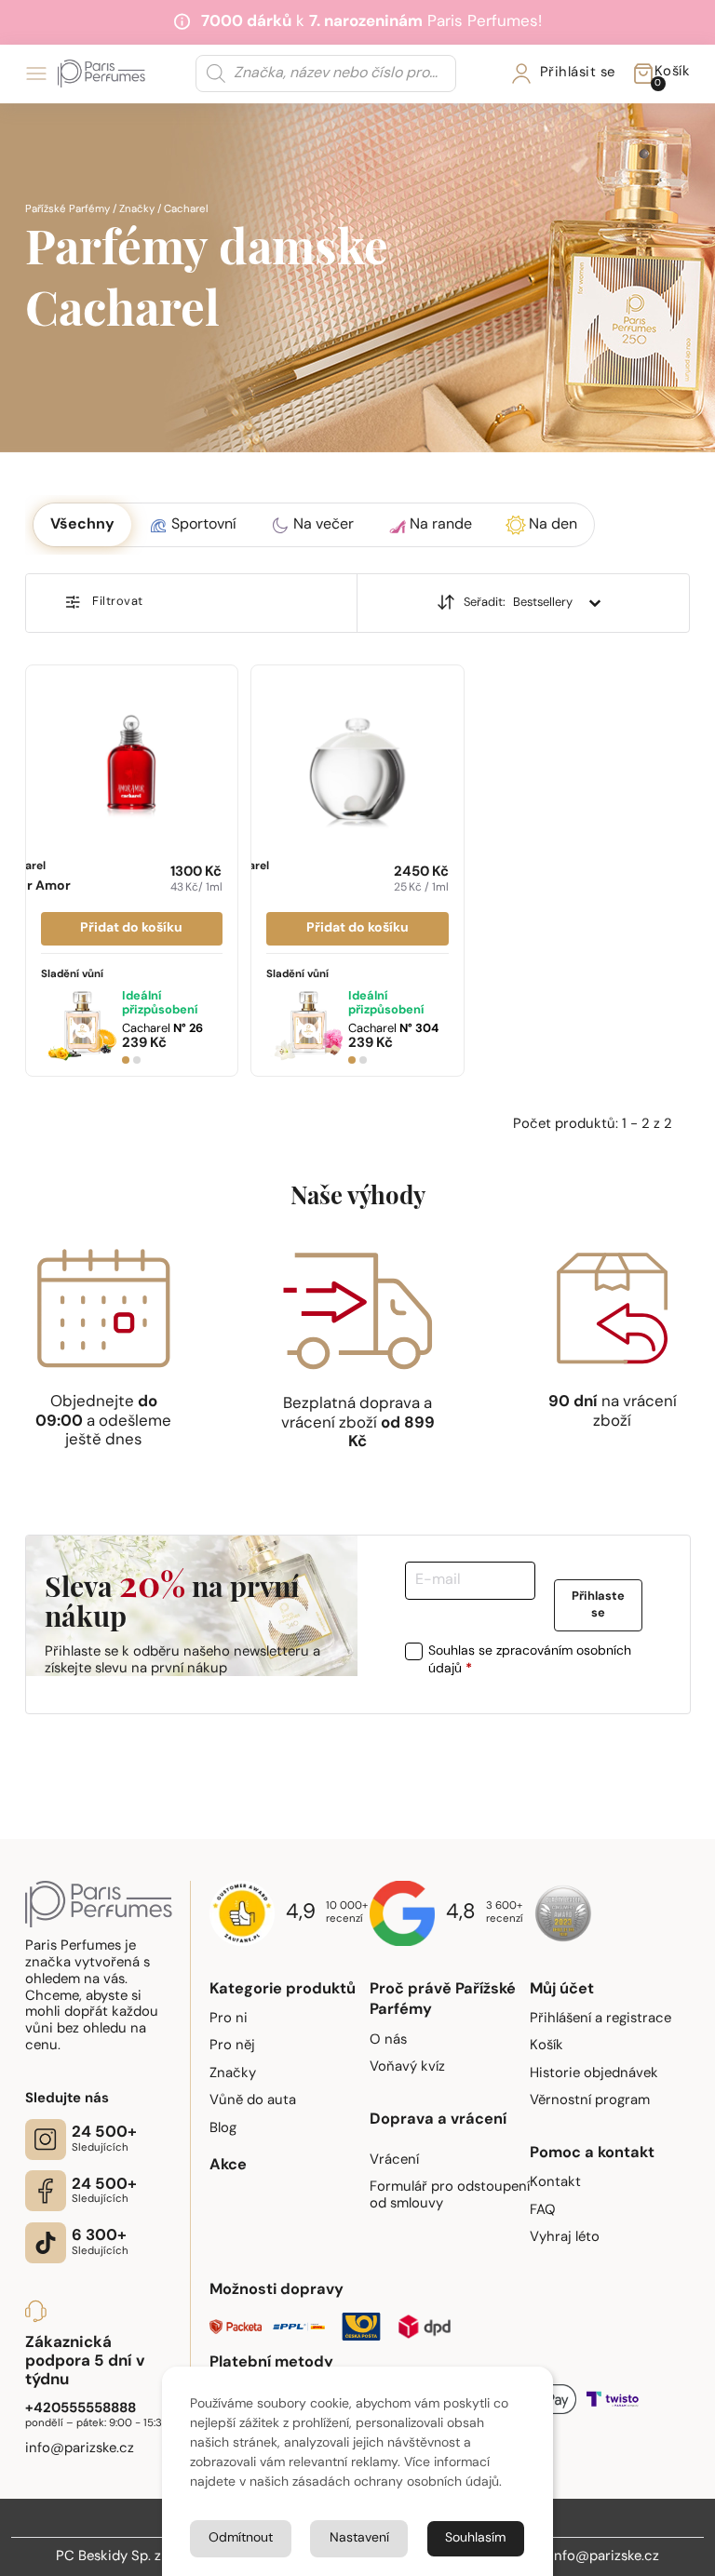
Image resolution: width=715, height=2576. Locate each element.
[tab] (126, 1060)
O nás (388, 2040)
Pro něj (232, 2046)
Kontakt (555, 2183)
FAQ (543, 2211)
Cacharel (162, 1029)
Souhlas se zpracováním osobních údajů (530, 1661)
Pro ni (229, 2019)
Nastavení (359, 2538)
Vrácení (394, 2160)
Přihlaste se (598, 1606)
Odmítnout (241, 2538)
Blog (223, 2129)
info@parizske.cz (605, 2557)
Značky (137, 209)
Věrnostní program (590, 2101)
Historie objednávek (594, 2074)
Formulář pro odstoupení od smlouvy (450, 2196)
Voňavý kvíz (407, 2067)
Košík (546, 2046)
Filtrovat (118, 602)
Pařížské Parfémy (67, 209)
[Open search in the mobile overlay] (326, 74)
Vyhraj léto (565, 2238)
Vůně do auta (253, 2101)
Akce (228, 2166)
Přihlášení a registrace (600, 2019)
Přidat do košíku (131, 928)
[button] (82, 525)
